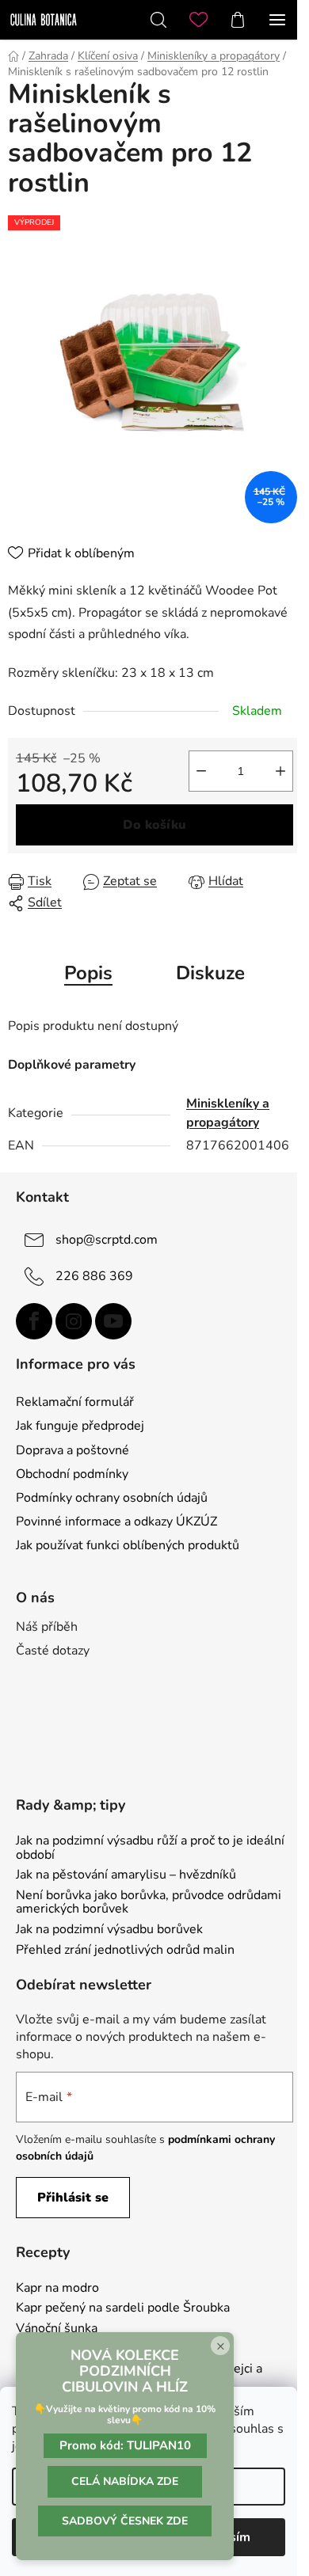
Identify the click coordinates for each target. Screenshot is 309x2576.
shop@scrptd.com (107, 1240)
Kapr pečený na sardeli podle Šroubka (123, 2308)
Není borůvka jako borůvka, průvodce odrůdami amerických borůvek (149, 1903)
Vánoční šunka (57, 2329)
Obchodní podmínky (72, 1474)
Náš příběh (47, 1627)
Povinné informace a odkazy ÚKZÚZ (116, 1522)
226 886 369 (94, 1276)
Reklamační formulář (75, 1402)
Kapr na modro (57, 2289)
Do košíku (154, 825)
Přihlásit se (73, 2198)
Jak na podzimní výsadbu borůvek (109, 1930)
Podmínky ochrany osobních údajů (112, 1498)
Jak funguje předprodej (80, 1426)
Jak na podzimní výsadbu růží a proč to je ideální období (150, 1848)
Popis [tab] (88, 973)
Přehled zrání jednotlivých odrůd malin (125, 1951)
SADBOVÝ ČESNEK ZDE (125, 2521)
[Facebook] (34, 1321)
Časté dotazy (53, 1651)
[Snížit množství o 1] (201, 771)
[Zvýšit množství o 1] (280, 771)
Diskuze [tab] (210, 973)
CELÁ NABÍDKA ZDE (125, 2481)
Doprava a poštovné (72, 1450)
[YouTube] (113, 1321)
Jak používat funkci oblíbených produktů (128, 1545)
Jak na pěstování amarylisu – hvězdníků (126, 1875)
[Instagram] (74, 1321)
